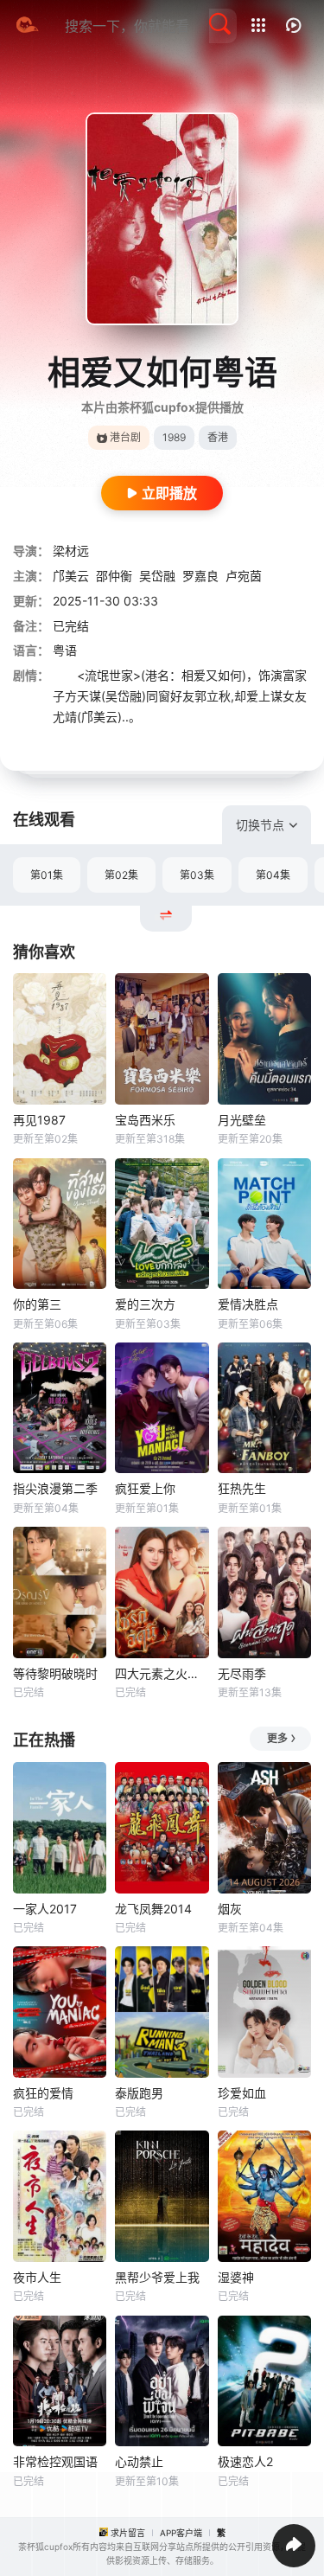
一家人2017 (45, 1909)
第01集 (47, 875)
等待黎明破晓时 (55, 1673)
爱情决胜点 (248, 1304)
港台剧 (125, 437)
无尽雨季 (242, 1673)
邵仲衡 (114, 576)
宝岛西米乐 (145, 1120)
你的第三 (37, 1304)
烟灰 (230, 1909)
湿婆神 (236, 2277)
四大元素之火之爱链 (162, 1673)
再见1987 (39, 1120)
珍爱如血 (242, 2093)
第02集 (121, 875)
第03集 (197, 875)
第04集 (273, 875)
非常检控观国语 (55, 2461)
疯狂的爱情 (43, 2093)
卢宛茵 (244, 576)
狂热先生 (242, 1488)
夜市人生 (37, 2277)
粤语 (65, 650)
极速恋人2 (245, 2461)
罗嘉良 (200, 576)
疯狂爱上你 (145, 1488)
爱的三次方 (145, 1304)
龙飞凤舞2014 (153, 1909)
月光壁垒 (242, 1120)
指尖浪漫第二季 (55, 1488)
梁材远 (71, 551)
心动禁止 (139, 2461)
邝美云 (71, 576)
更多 (277, 1738)
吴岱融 (157, 576)
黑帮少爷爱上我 (157, 2277)
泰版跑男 (139, 2093)
